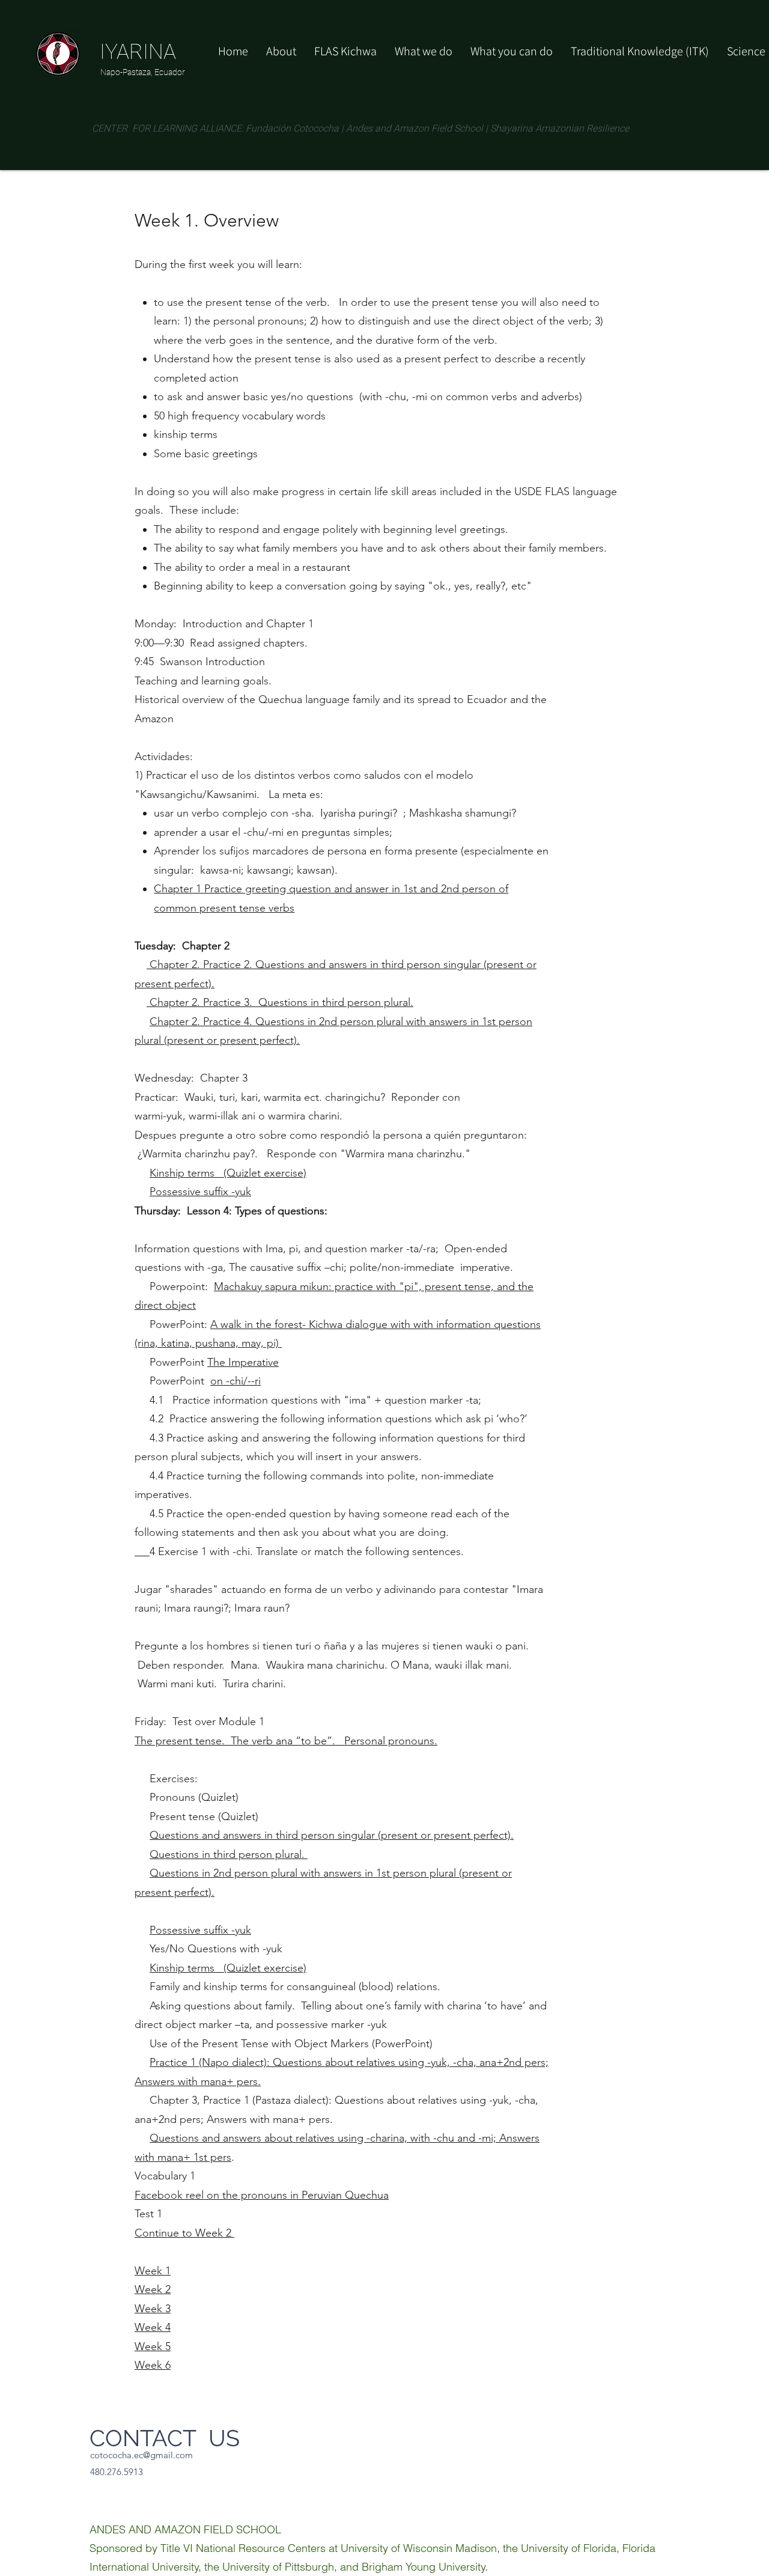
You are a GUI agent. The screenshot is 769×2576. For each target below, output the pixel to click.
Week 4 (153, 2327)
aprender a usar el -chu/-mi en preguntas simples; (273, 832)
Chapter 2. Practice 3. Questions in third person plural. (280, 1002)
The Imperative (243, 1362)
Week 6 (153, 2365)
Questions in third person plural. (229, 1854)
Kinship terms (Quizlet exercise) (228, 1173)
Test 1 (148, 2214)
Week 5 (153, 2346)
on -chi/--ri (236, 1381)
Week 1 (153, 2271)
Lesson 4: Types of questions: (257, 1211)
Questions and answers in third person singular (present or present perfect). (332, 1835)
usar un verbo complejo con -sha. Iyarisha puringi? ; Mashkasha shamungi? (335, 813)
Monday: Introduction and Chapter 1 (224, 624)
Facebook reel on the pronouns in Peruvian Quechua (262, 2195)
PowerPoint (172, 1381)
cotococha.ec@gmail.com (141, 2455)
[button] (512, 51)
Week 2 (153, 2289)
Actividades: (165, 757)
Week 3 (153, 2309)
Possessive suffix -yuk (200, 1192)
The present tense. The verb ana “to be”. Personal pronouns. (286, 1741)
